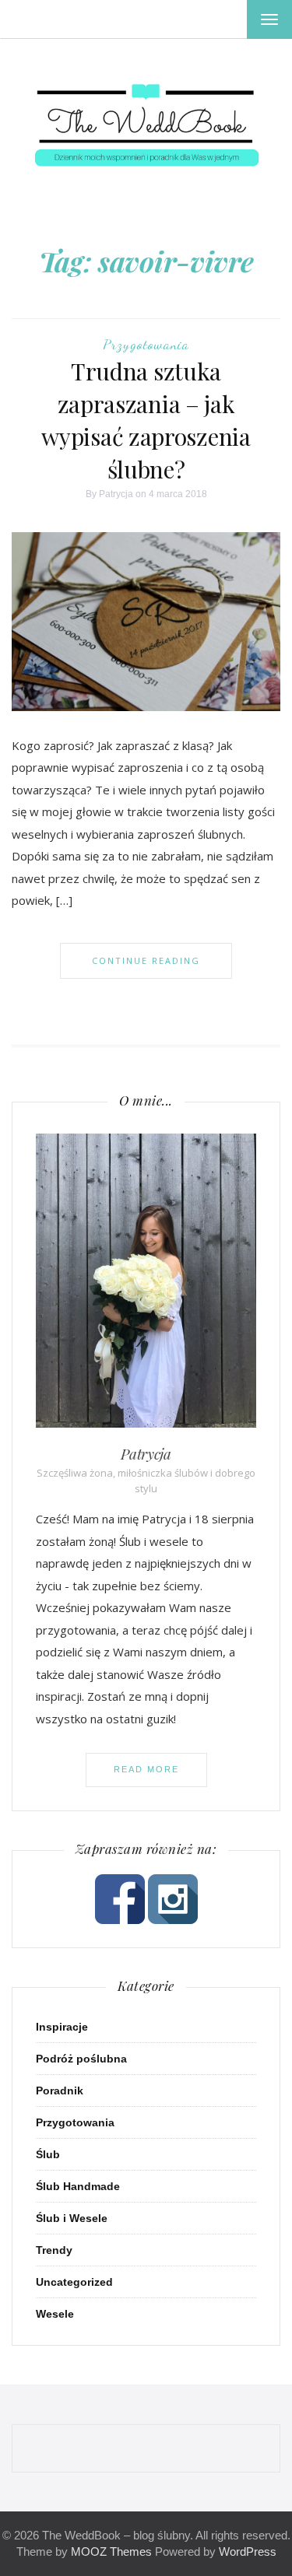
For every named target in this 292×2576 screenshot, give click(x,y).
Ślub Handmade (78, 2186)
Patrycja (116, 494)
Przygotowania (146, 344)
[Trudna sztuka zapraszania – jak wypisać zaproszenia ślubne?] (146, 621)
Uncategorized (74, 2282)
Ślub (48, 2154)
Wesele (55, 2314)
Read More (146, 1769)
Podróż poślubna (81, 2059)
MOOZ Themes (111, 2551)
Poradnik (60, 2091)
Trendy (54, 2250)
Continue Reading (146, 960)
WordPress (248, 2551)
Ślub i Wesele (72, 2218)
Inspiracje (62, 2027)
